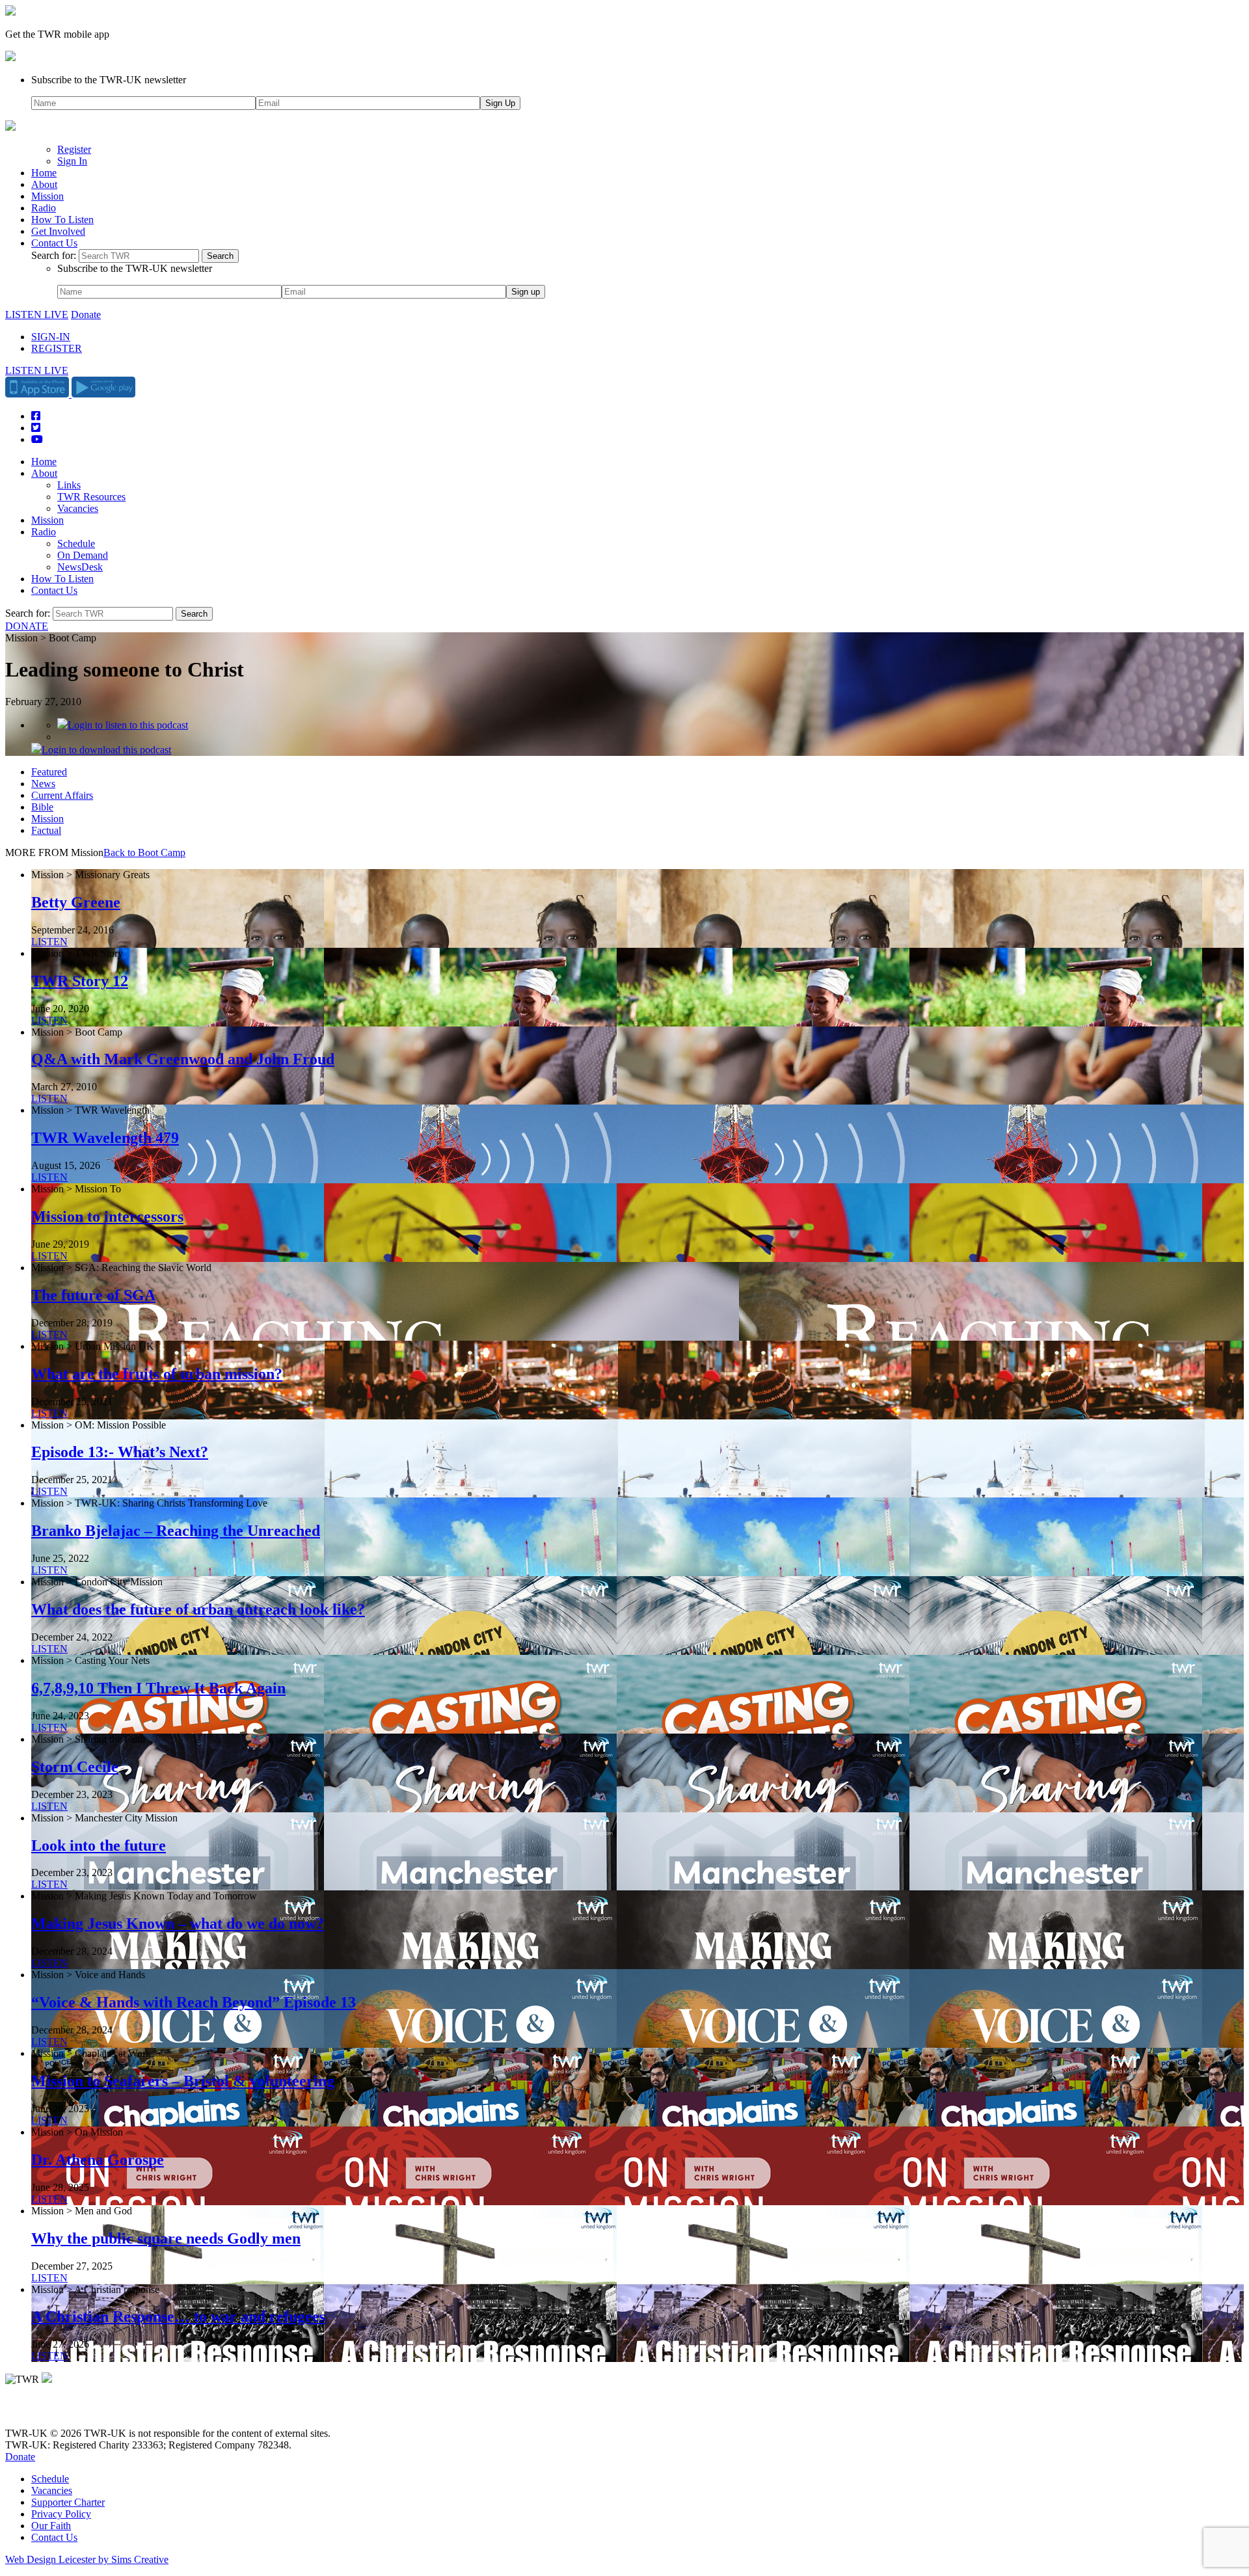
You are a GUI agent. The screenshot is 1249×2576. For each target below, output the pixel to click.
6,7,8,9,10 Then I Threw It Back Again (158, 1688)
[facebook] (41, 2411)
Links (69, 485)
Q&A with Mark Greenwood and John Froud (183, 1059)
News (43, 784)
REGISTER (57, 348)
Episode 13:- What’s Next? (120, 1452)
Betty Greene (76, 902)
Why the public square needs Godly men (166, 2238)
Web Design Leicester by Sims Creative (87, 2559)
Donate (86, 315)
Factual (46, 830)
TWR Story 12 (80, 981)
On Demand (83, 555)
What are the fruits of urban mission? (157, 1374)
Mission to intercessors (107, 1216)
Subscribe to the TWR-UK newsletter (109, 80)
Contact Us (54, 243)
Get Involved (58, 231)
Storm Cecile (75, 1767)
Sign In (72, 161)
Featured (49, 772)
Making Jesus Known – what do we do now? (178, 1924)
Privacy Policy (61, 2514)
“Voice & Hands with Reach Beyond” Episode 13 (194, 2002)
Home (44, 173)
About (44, 184)
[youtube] (76, 2411)
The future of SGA (93, 1295)
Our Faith (51, 2526)
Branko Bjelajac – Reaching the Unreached (176, 1531)
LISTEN (49, 942)
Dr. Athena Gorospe (98, 2160)
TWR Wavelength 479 (105, 1138)
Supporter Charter (68, 2502)
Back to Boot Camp (144, 852)
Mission (47, 196)
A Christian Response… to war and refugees (178, 2316)
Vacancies (78, 508)
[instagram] (59, 2411)
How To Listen (62, 220)
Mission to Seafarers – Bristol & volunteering (183, 2081)
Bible (42, 807)
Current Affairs (62, 795)
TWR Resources (91, 497)
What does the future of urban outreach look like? (198, 1609)
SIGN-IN (51, 337)
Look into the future (99, 1845)
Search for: (54, 255)
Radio (44, 208)
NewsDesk (80, 567)
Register (74, 149)
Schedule (76, 543)
